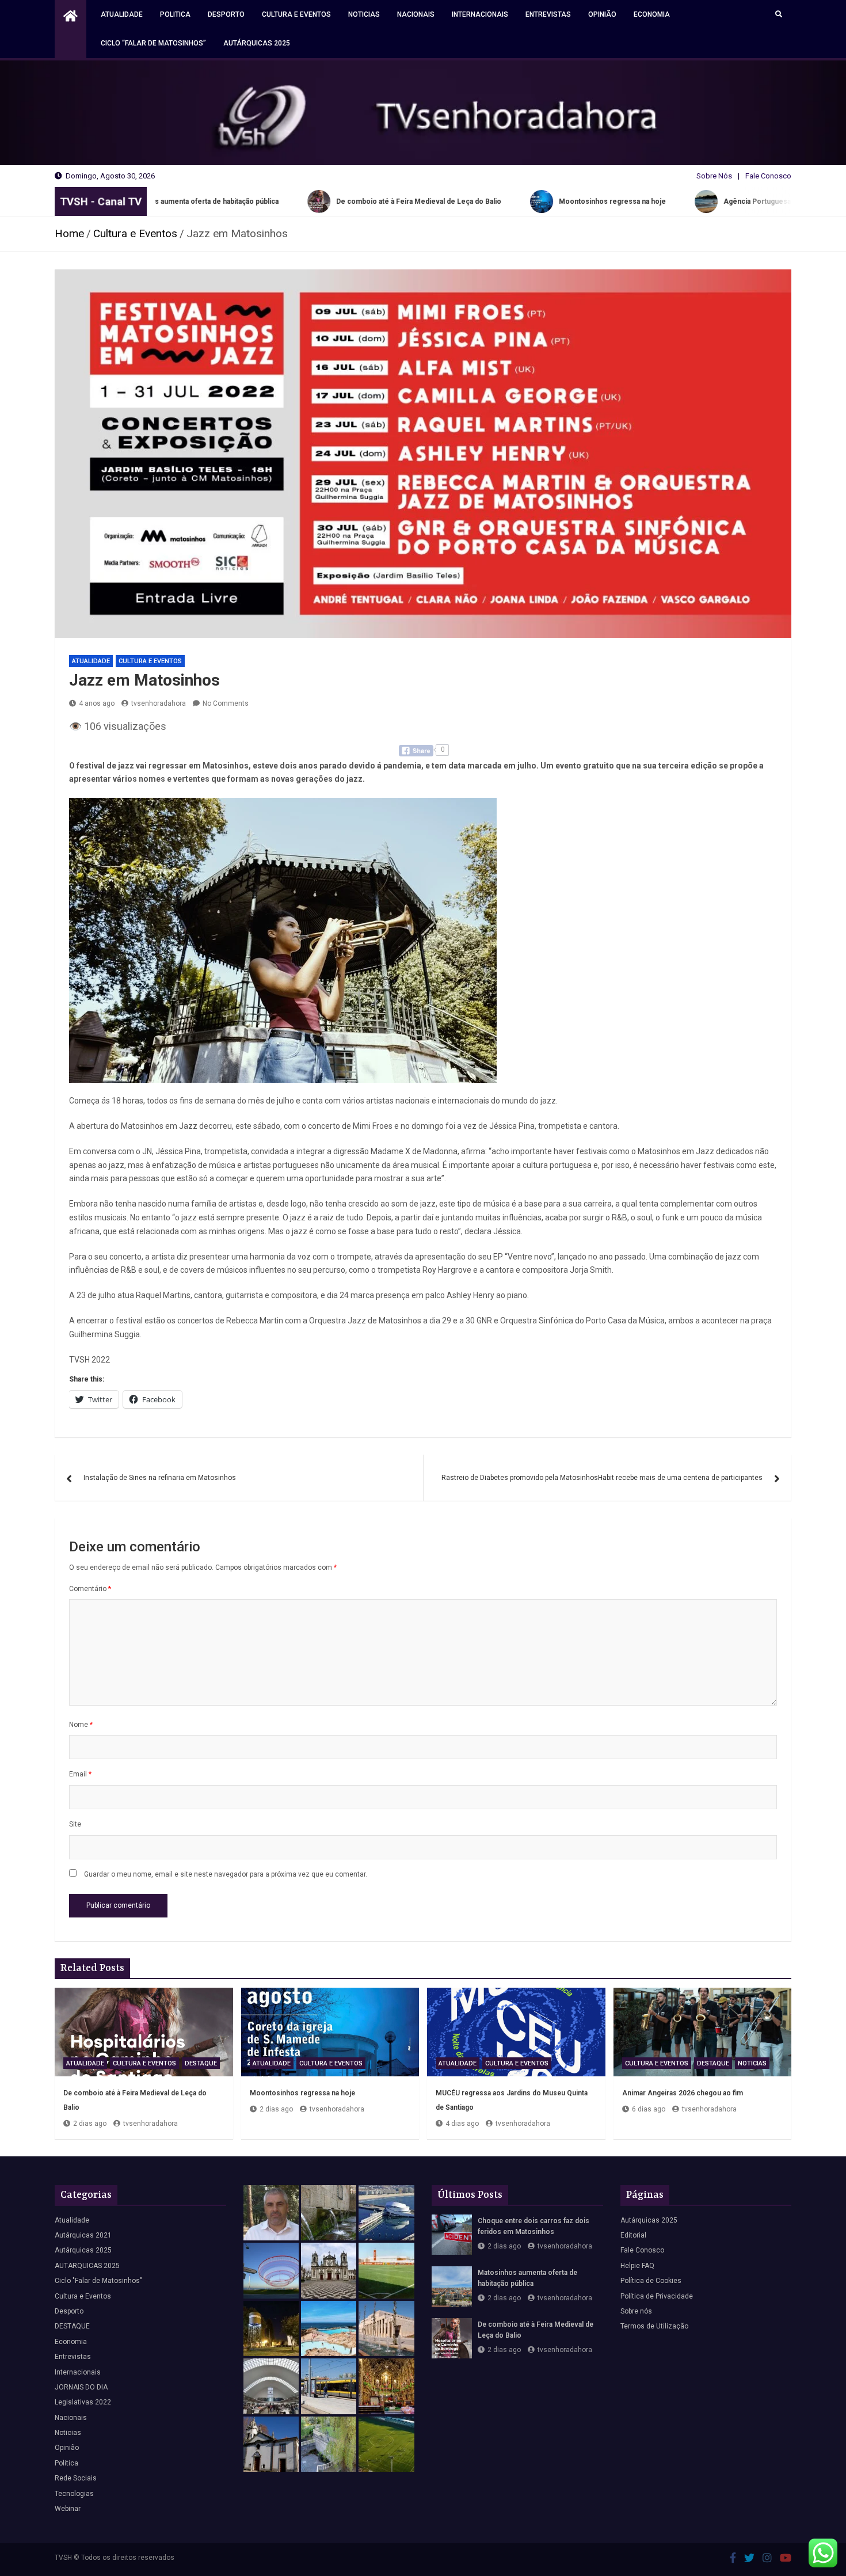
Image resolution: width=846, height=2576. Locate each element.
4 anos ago (97, 703)
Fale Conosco (768, 176)
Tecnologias (74, 2494)
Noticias (364, 14)
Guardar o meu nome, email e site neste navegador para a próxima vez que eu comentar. (226, 1874)
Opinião (602, 14)
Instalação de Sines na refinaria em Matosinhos (160, 1478)
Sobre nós (636, 2311)
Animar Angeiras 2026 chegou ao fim (683, 2093)
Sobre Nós (714, 176)
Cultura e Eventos (296, 14)
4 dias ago (462, 2124)
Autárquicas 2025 (257, 43)
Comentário (90, 1589)
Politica (175, 14)
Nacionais (416, 14)
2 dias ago (90, 2124)
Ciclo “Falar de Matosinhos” (153, 43)
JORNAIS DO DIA (81, 2387)
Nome (81, 1725)
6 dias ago (649, 2109)
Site (75, 1824)
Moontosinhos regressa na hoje (302, 2093)
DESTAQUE (201, 2063)
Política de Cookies (651, 2281)
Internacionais (480, 14)
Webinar (68, 2509)
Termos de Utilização (654, 2326)
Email (80, 1774)
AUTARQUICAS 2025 (87, 2266)
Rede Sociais (76, 2478)
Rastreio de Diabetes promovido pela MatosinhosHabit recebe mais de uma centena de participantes (602, 1478)
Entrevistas (548, 14)
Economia (652, 14)
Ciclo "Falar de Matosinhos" (98, 2281)
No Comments (226, 703)
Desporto (226, 14)
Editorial (633, 2235)
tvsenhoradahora (159, 703)
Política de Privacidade (657, 2296)
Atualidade (122, 14)
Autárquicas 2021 (83, 2235)
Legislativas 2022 (83, 2402)
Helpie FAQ (637, 2266)
